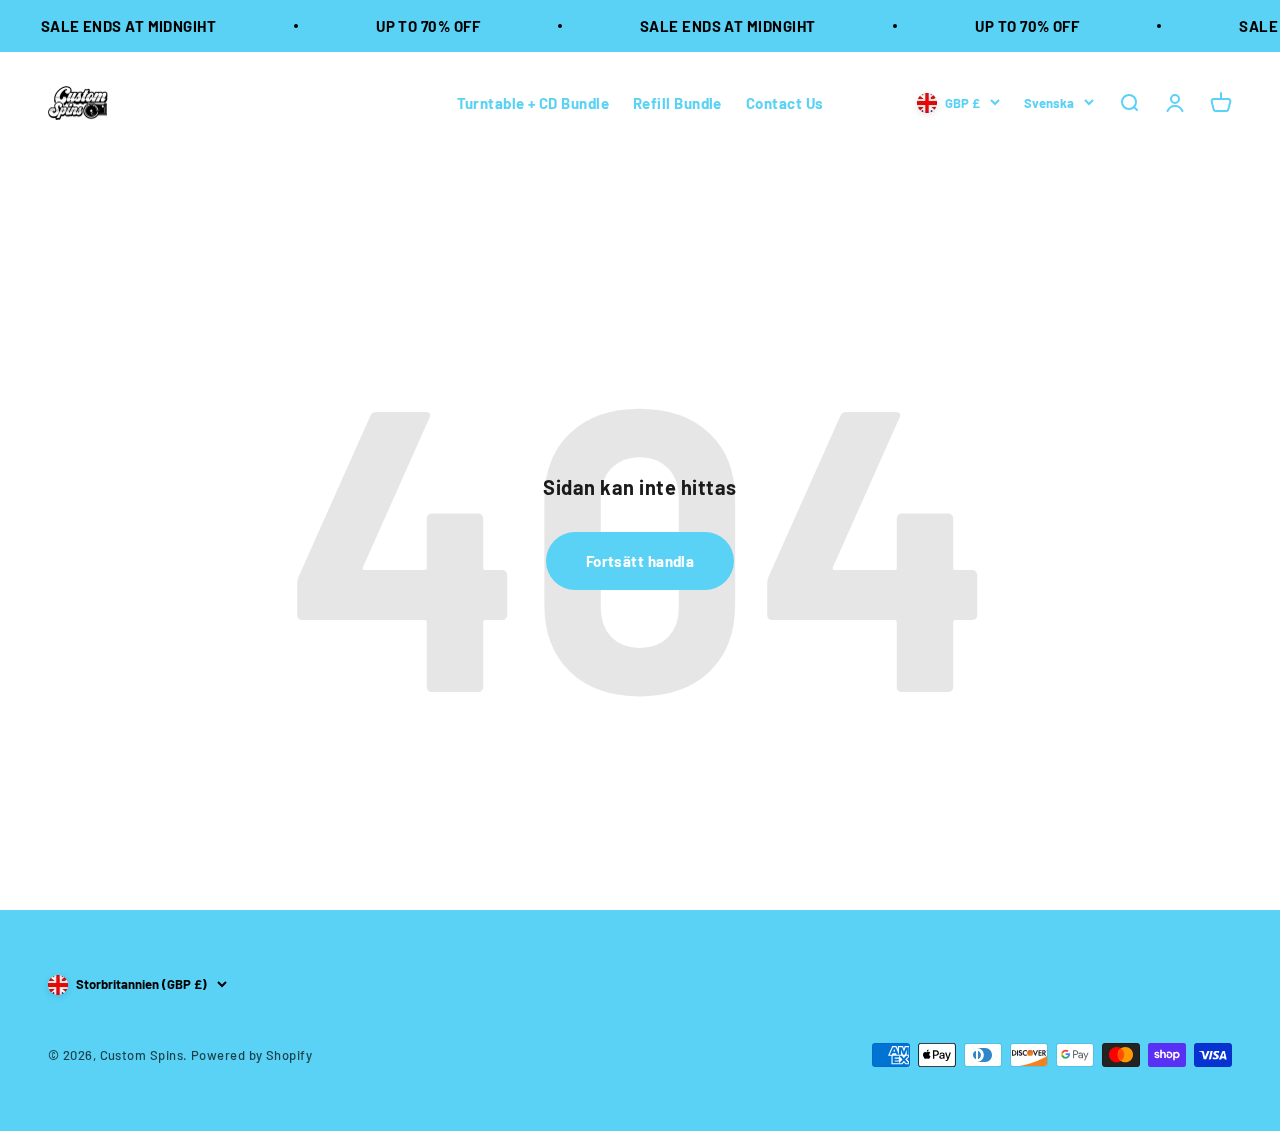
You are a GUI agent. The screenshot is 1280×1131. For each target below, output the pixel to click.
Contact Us (785, 103)
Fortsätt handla (640, 561)
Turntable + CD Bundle (533, 103)
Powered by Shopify (251, 1055)
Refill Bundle (677, 103)
